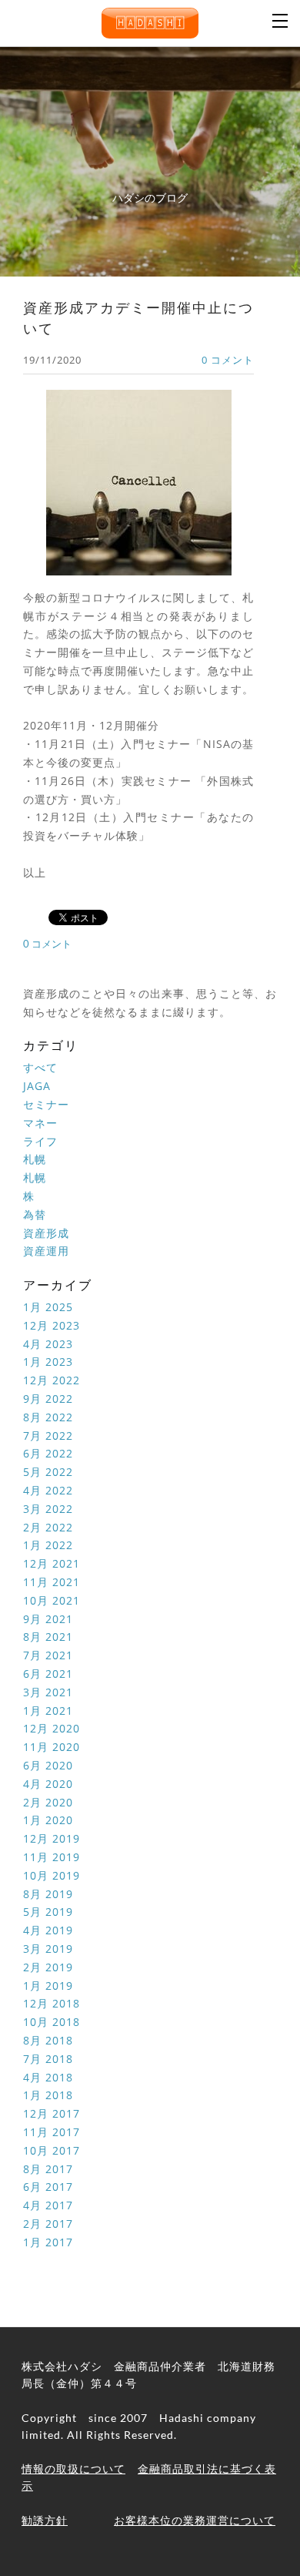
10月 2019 (52, 1875)
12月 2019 (52, 1838)
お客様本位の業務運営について (195, 2520)
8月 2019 (48, 1894)
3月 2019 (48, 1949)
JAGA (37, 1086)
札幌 (35, 1159)
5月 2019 (48, 1912)
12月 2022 (52, 1380)
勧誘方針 (45, 2520)
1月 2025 (48, 1307)
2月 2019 (48, 1967)
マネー (40, 1123)
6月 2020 (48, 1765)
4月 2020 (48, 1784)
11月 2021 (52, 1582)
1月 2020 (48, 1820)
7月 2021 (48, 1655)
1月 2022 (48, 1545)
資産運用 (46, 1251)
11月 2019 (52, 1857)
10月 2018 (52, 2022)
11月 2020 (52, 1747)
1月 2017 (48, 2242)
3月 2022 (48, 1509)
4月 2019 (48, 1930)
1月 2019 (48, 1986)
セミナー (46, 1104)
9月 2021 (48, 1619)
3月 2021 (48, 1692)
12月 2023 (52, 1325)
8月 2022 (48, 1417)
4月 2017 (48, 2205)
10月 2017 (52, 2150)
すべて (40, 1067)
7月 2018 (48, 2059)
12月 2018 (52, 2003)
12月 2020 (52, 1728)
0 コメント (228, 360)
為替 (35, 1214)
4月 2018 (48, 2077)
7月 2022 (48, 1436)
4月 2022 (48, 1490)
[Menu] (281, 19)
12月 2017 (52, 2113)
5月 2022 (48, 1472)
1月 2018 (48, 2095)
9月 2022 (48, 1399)
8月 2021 (48, 1637)
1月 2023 (48, 1362)
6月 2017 (48, 2187)
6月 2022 (48, 1453)
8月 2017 (48, 2169)
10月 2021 (52, 1600)
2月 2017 (48, 2224)
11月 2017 (52, 2132)
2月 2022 (48, 1527)
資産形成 (46, 1233)
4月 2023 (48, 1344)
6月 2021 (48, 1674)
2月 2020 (48, 1802)
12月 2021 (52, 1563)
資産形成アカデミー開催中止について (138, 318)
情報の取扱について (73, 2469)
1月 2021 (48, 1711)
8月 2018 (48, 2040)
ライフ (40, 1141)
